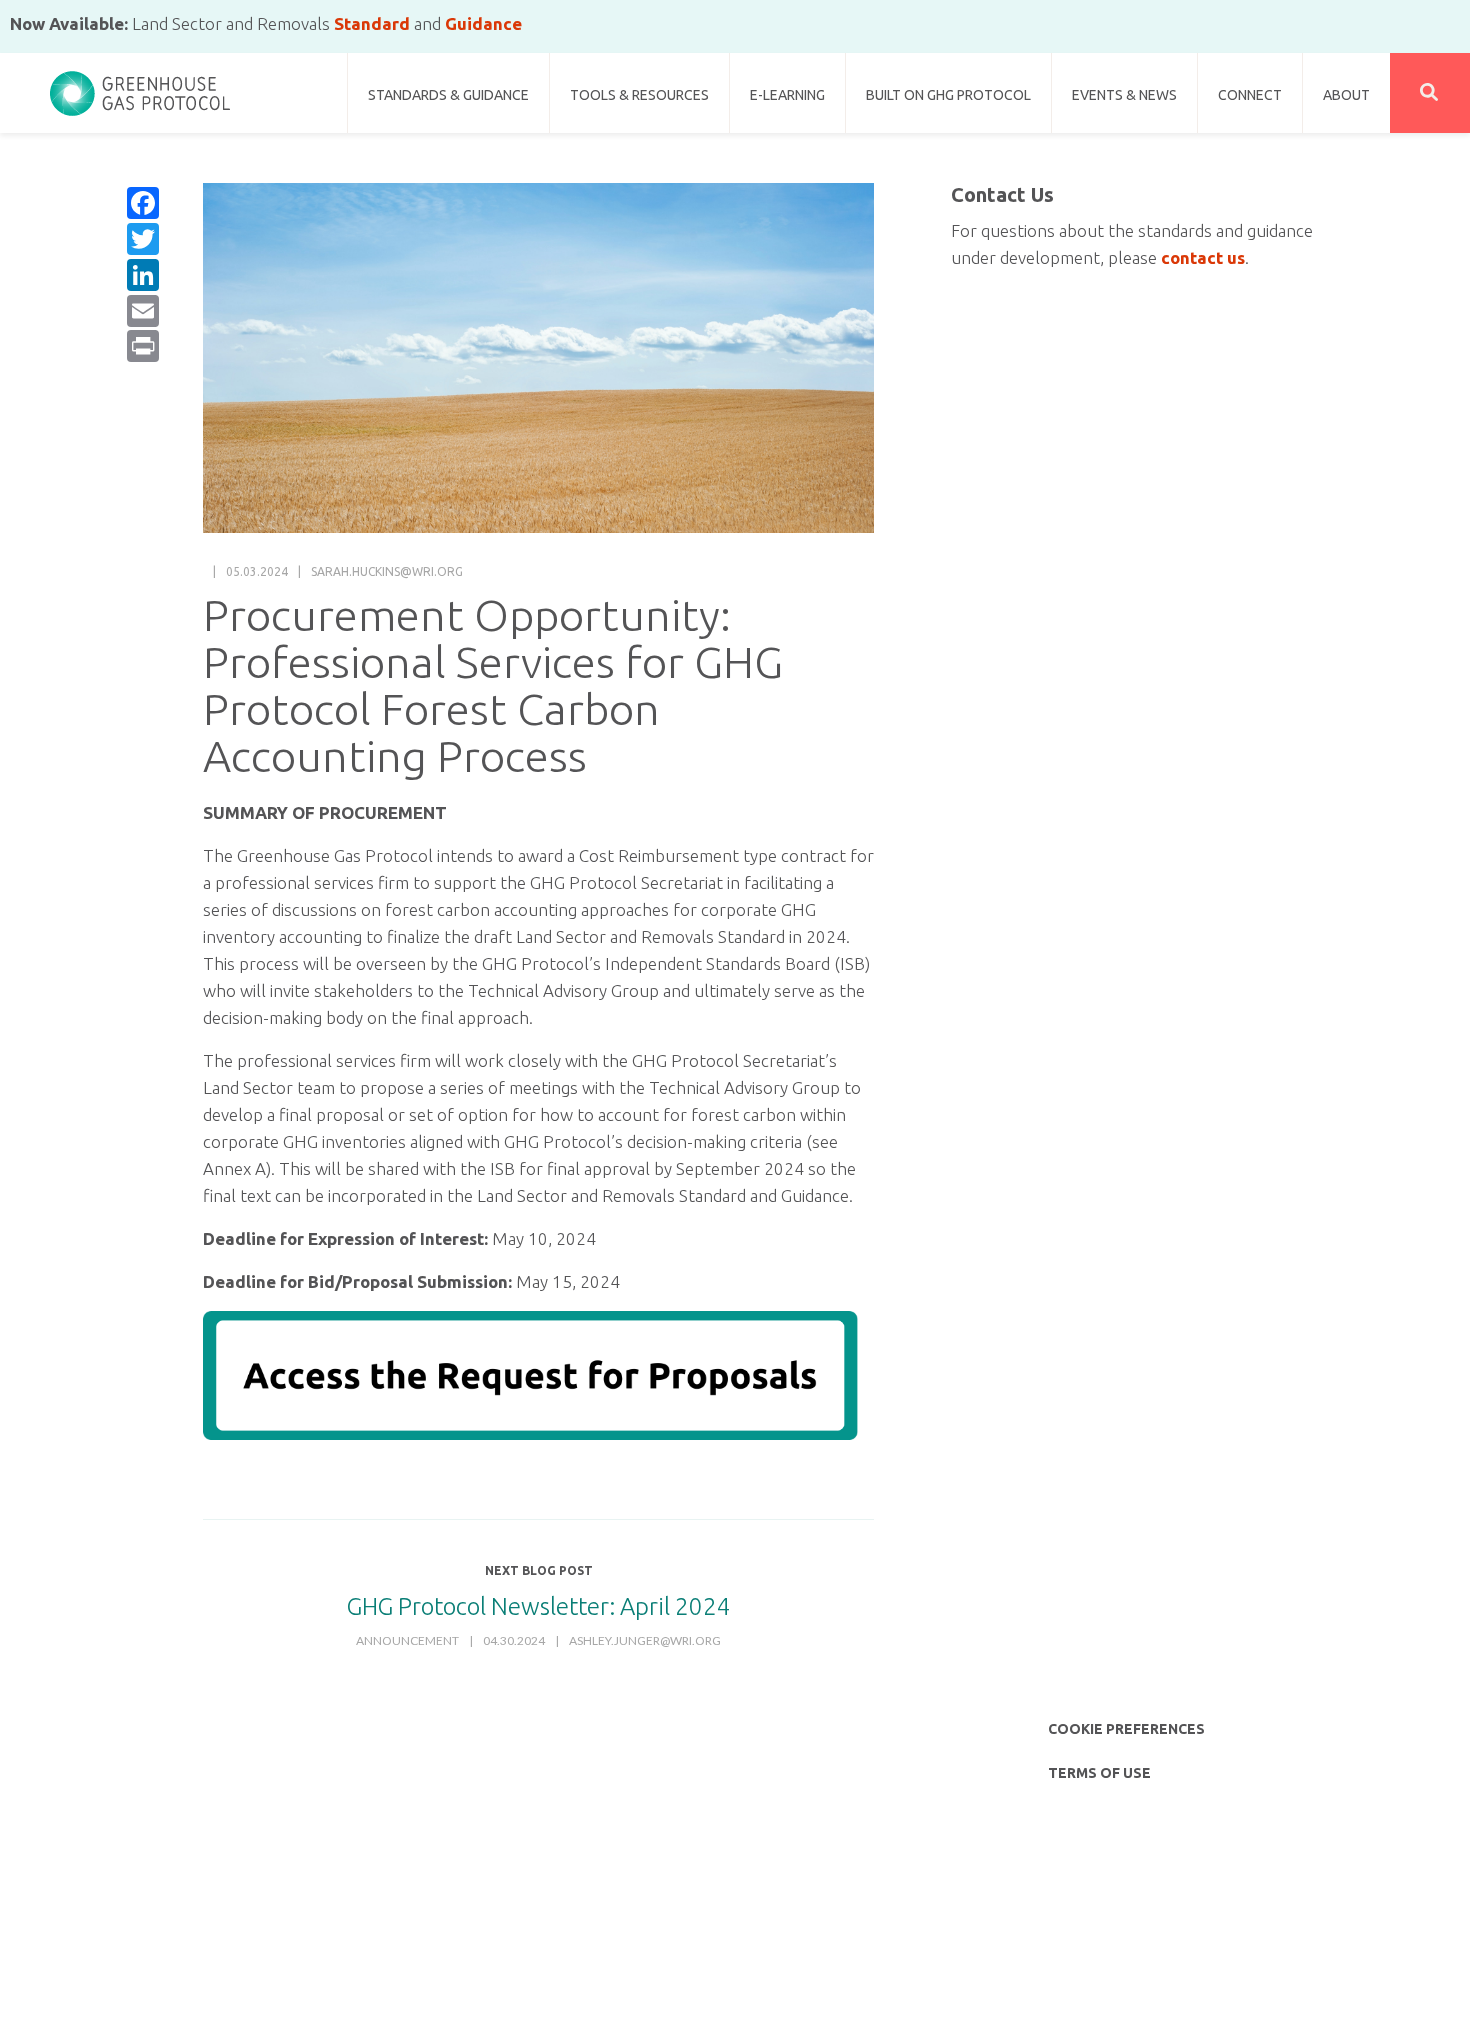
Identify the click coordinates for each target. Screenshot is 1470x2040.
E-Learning (787, 95)
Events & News (1124, 95)
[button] (1430, 93)
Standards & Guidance (448, 95)
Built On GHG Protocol (948, 95)
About (1346, 95)
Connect (1250, 95)
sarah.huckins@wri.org (387, 571)
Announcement (407, 1640)
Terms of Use (1099, 1773)
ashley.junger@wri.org (645, 1640)
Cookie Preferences (1126, 1729)
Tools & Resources (639, 95)
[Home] (140, 85)
